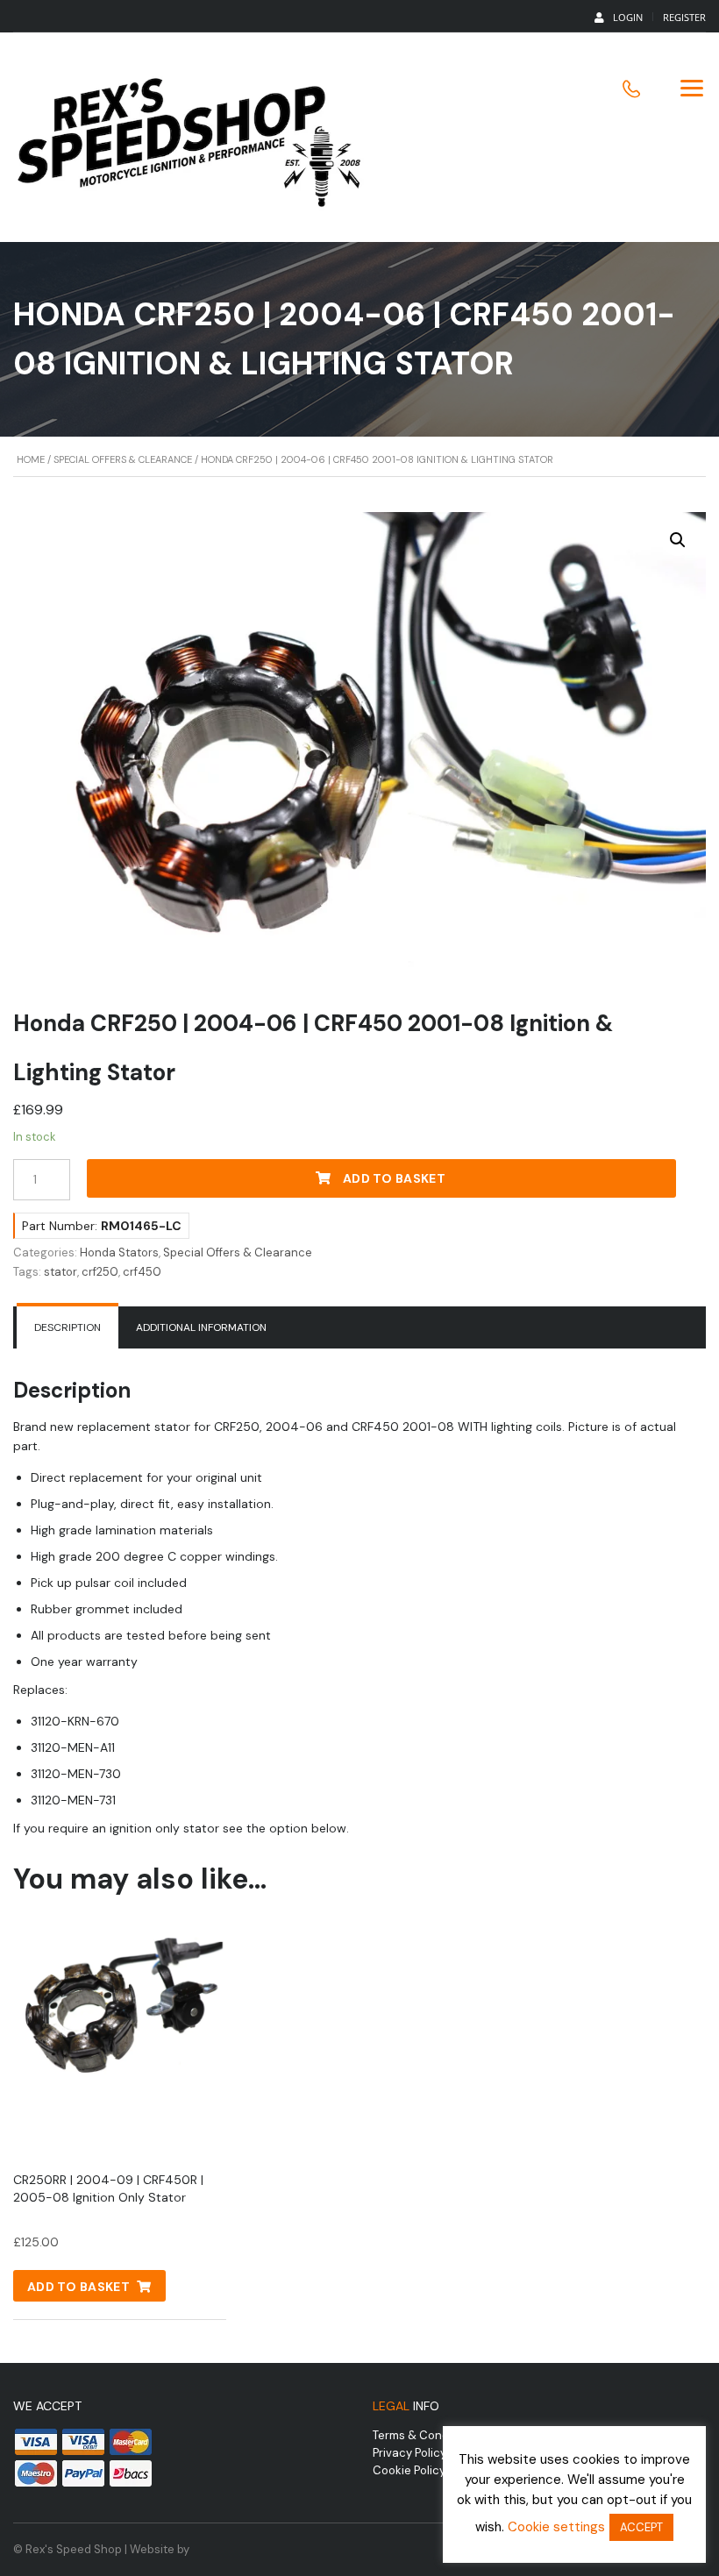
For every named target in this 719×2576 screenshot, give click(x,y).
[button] (678, 540)
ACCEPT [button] (641, 2527)
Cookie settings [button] (556, 2527)
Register (684, 17)
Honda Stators (119, 1252)
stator (61, 1272)
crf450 (142, 1272)
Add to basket (394, 1178)
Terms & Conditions (426, 2435)
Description (68, 1327)
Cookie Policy (409, 2470)
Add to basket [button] (78, 2287)
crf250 (100, 1272)
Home (31, 459)
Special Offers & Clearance (123, 459)
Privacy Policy (409, 2453)
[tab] (68, 1327)
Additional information (201, 1327)
